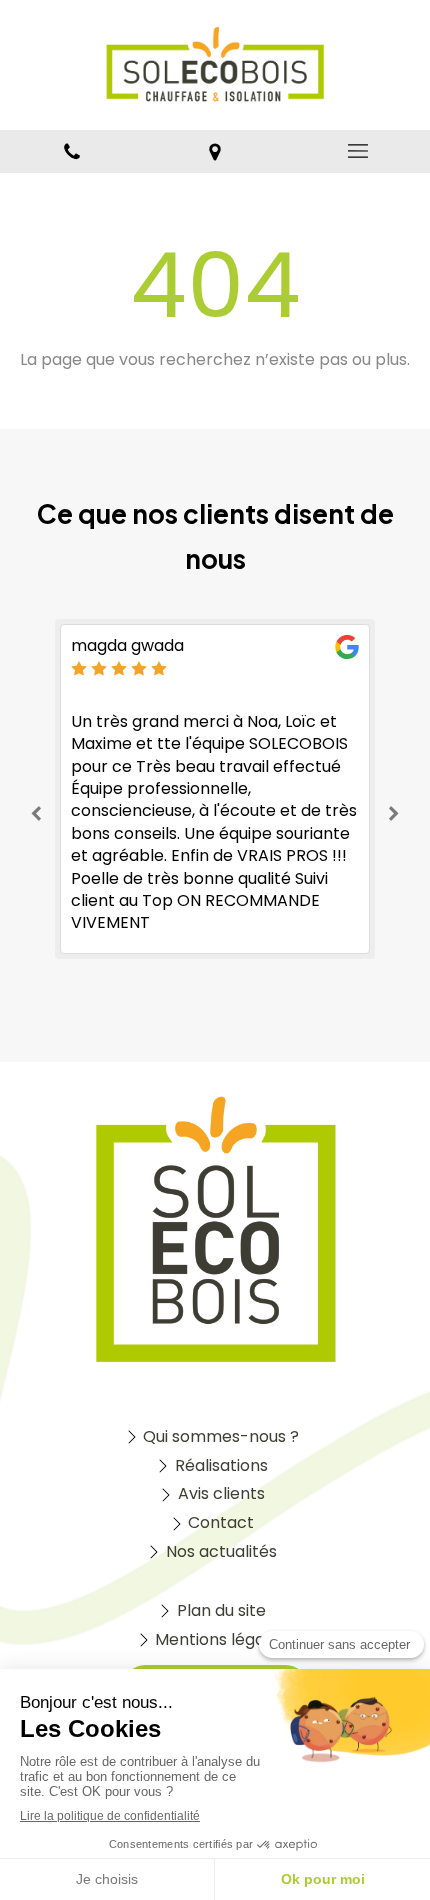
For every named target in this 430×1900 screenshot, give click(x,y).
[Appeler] (71, 151)
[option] (215, 789)
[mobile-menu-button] (358, 151)
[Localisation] (214, 151)
